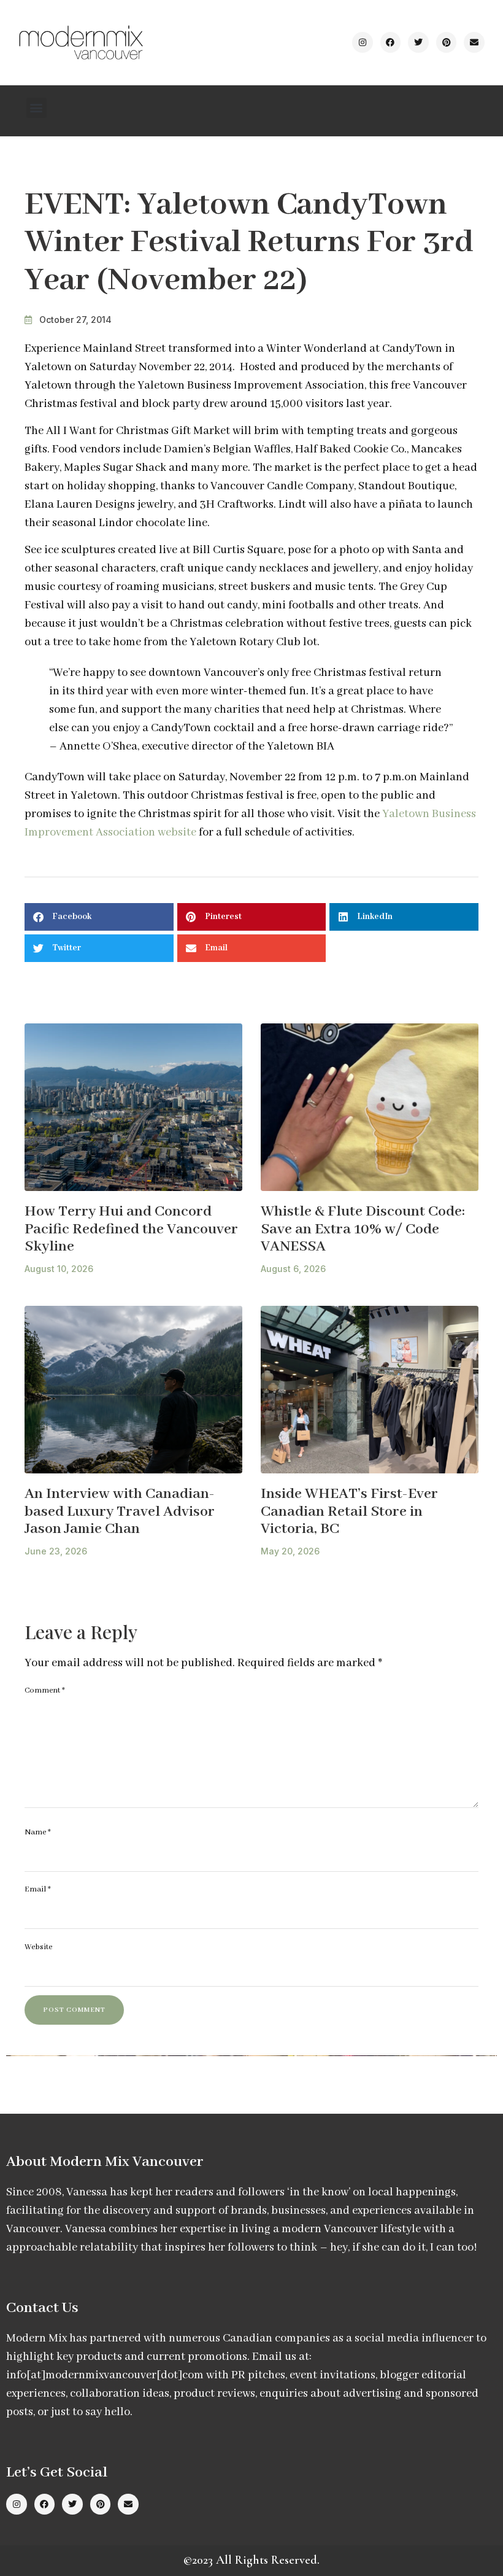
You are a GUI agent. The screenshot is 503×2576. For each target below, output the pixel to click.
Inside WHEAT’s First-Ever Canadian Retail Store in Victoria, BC (349, 1511)
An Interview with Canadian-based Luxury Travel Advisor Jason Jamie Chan (120, 1511)
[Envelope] (474, 42)
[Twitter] (418, 42)
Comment (45, 1690)
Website (38, 1947)
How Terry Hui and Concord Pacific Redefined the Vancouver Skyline (131, 1229)
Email (38, 1889)
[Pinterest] (447, 42)
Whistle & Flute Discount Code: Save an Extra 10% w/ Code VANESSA (363, 1229)
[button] (36, 108)
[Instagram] (363, 42)
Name (38, 1832)
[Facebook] (391, 42)
